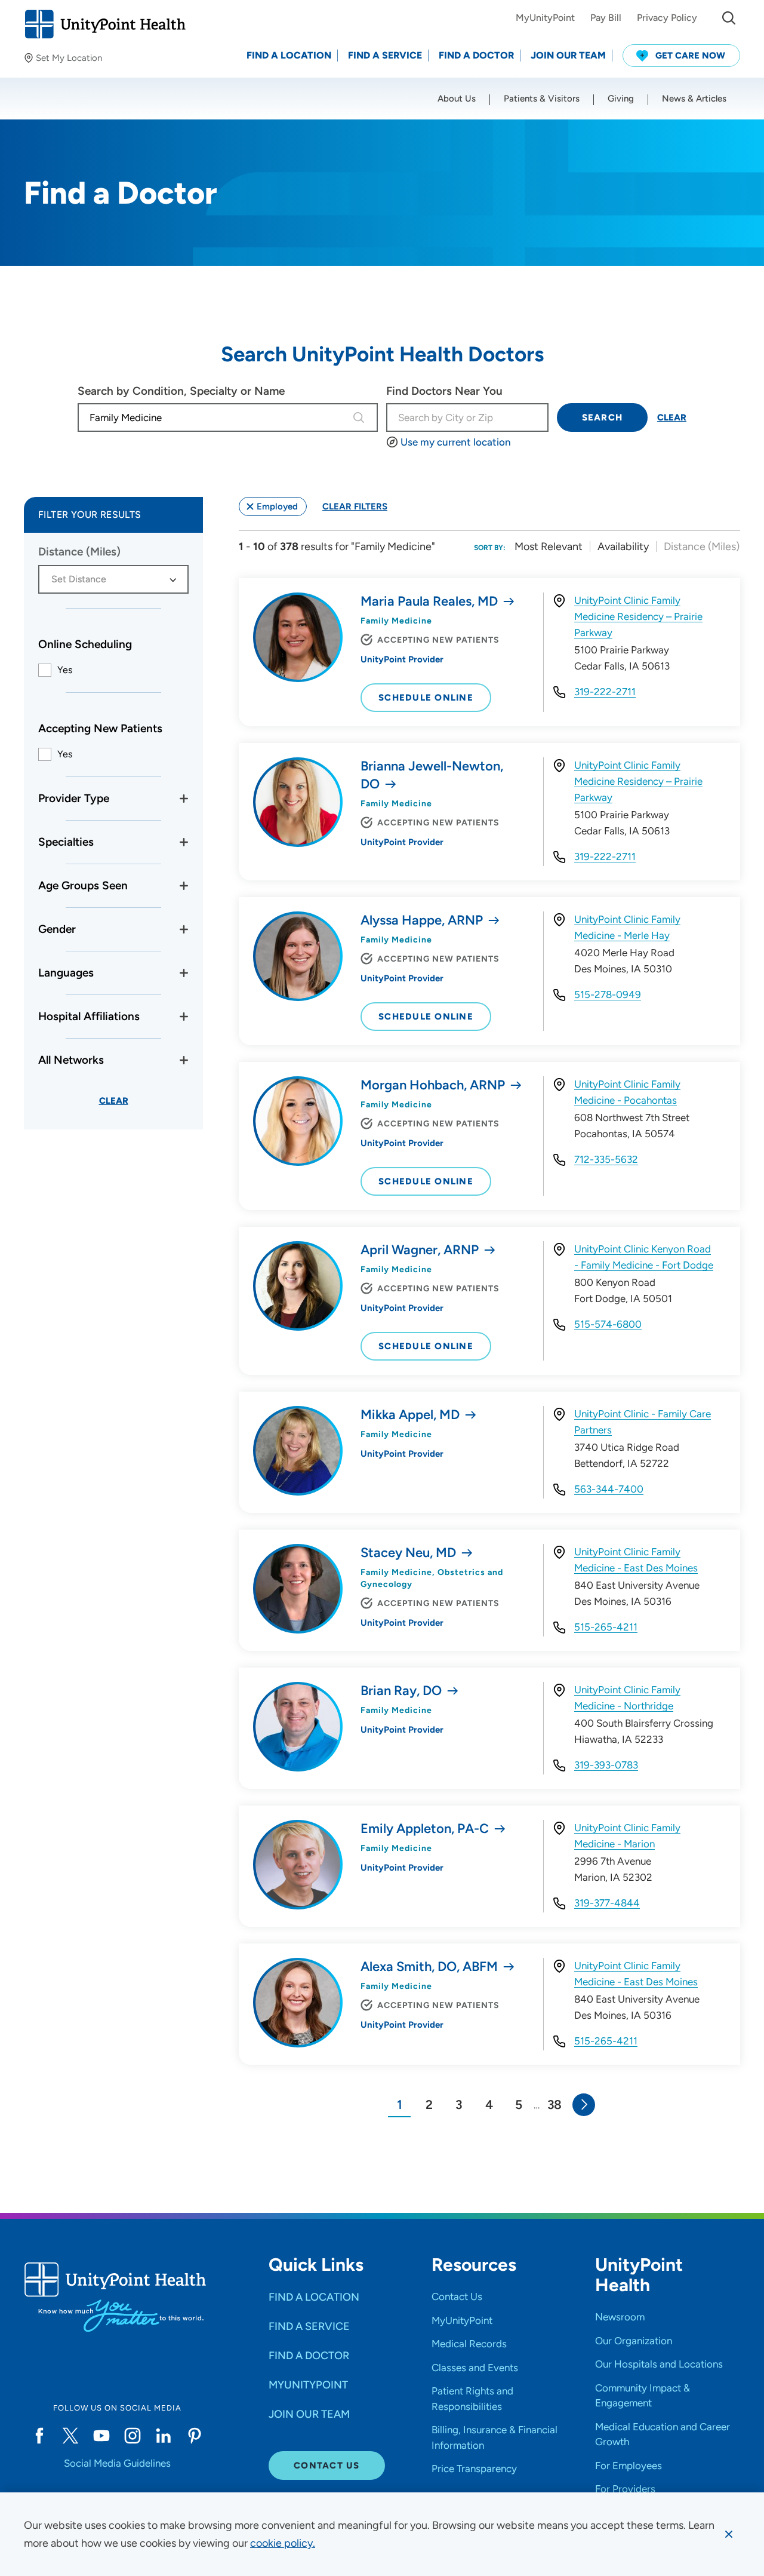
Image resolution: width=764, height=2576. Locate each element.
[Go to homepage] (105, 24)
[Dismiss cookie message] (729, 2534)
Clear (672, 417)
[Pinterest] (195, 2436)
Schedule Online (426, 698)
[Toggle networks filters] (184, 1060)
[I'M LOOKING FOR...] (729, 18)
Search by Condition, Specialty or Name (181, 391)
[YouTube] (101, 2436)
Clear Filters (355, 506)
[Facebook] (39, 2436)
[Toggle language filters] (184, 973)
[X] (70, 2436)
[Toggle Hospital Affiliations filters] (184, 1017)
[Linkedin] (164, 2436)
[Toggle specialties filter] (184, 842)
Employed (277, 506)
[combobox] (213, 417)
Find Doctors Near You (444, 391)
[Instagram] (133, 2436)
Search (603, 417)
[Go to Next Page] (584, 2105)
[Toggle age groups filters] (184, 886)
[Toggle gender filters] (184, 929)
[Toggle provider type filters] (184, 799)
